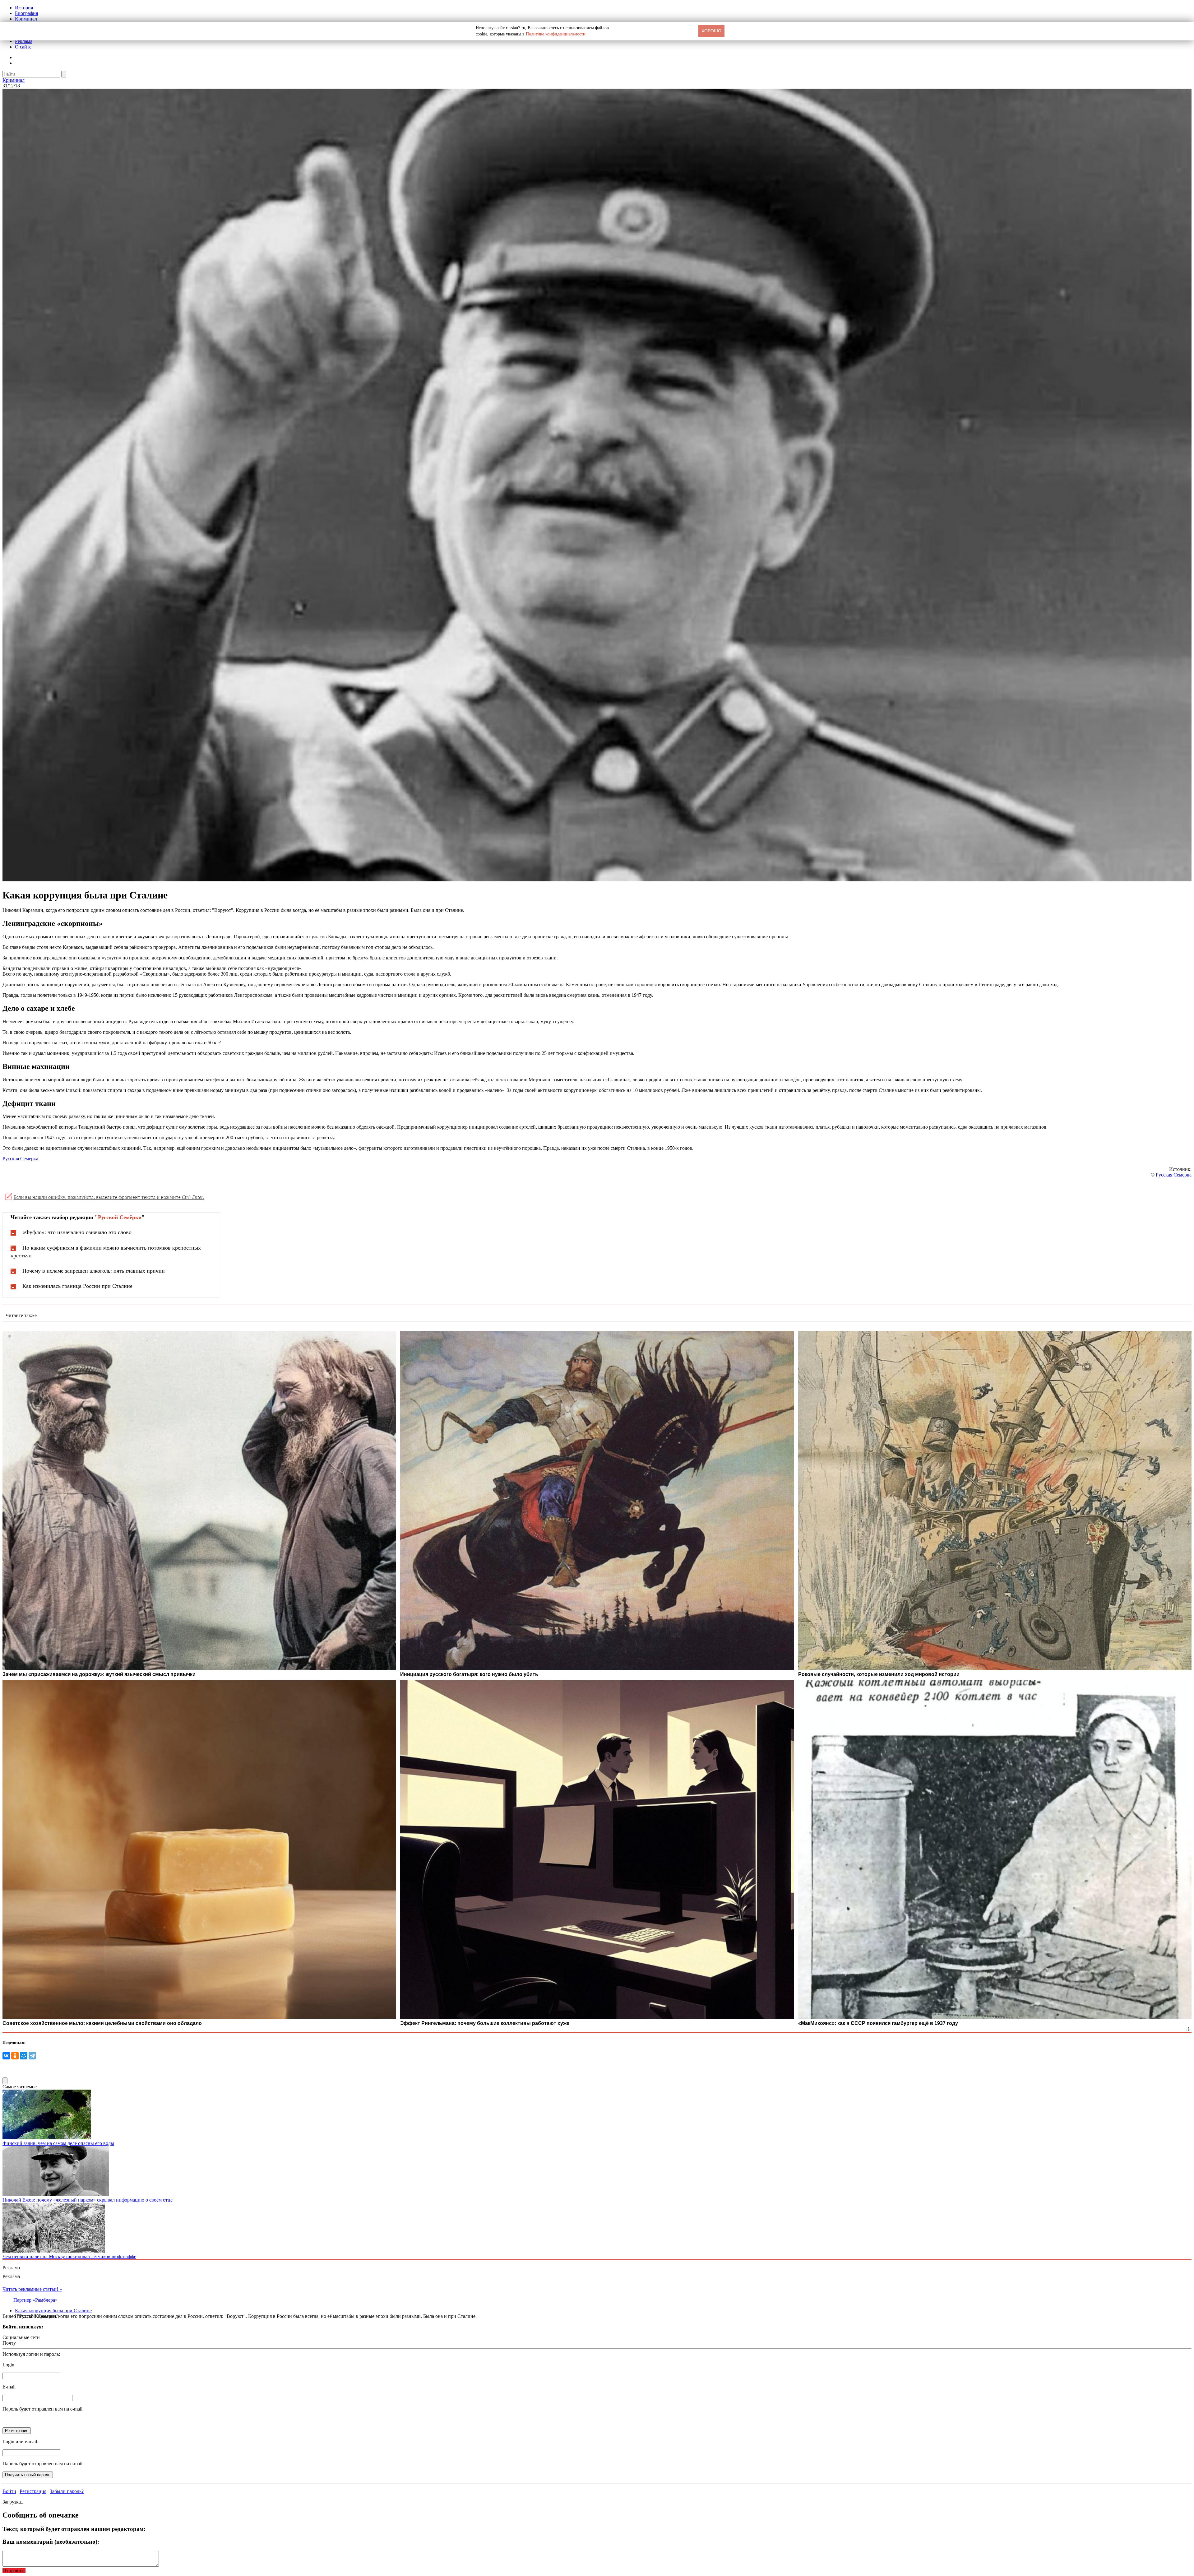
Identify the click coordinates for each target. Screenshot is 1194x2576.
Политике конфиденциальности (556, 34)
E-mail (9, 2387)
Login (8, 2365)
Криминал (26, 19)
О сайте (23, 47)
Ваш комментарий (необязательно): (51, 2542)
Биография (26, 13)
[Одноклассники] (15, 2056)
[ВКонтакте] (6, 2056)
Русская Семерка (20, 1159)
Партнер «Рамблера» (35, 2300)
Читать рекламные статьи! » (32, 2289)
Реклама (24, 41)
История (24, 8)
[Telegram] (32, 2056)
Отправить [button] (14, 2571)
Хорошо (711, 31)
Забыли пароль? (67, 2491)
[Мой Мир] (24, 2056)
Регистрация (33, 2491)
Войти (9, 2491)
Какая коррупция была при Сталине (53, 2311)
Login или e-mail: (20, 2441)
